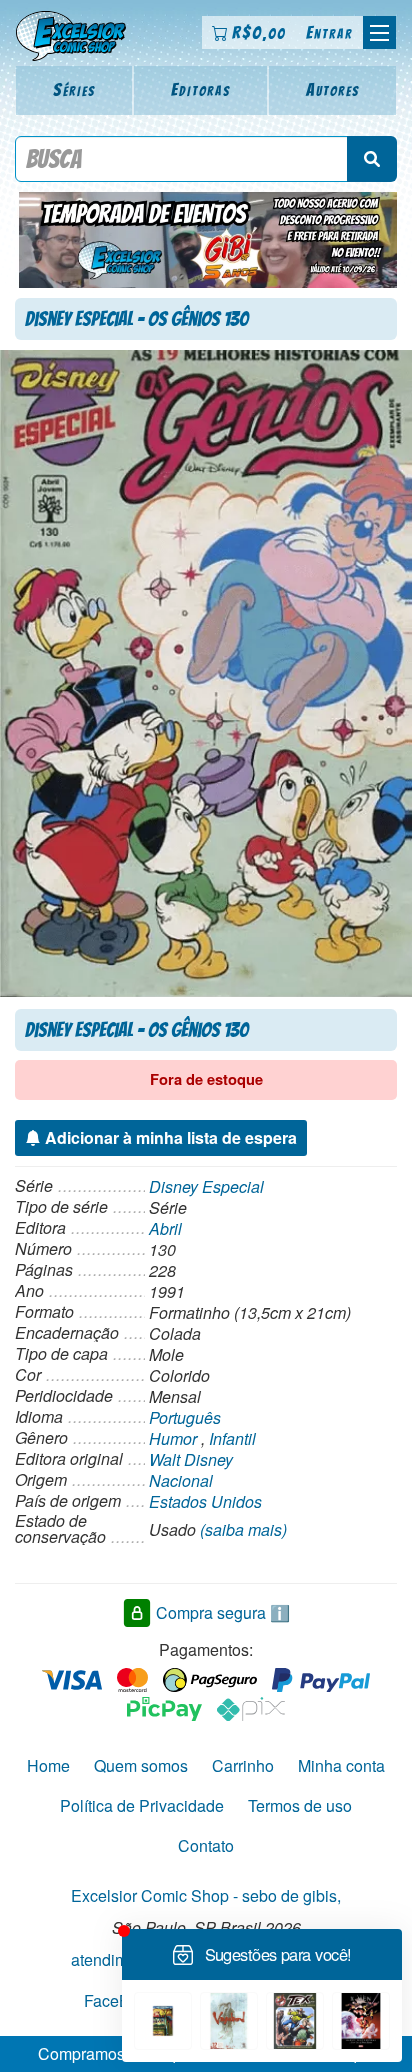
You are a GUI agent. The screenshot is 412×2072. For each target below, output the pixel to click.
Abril (165, 1228)
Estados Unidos (205, 1501)
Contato (206, 1845)
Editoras (201, 89)
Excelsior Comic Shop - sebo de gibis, (206, 1895)
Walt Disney (191, 1459)
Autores (333, 89)
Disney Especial (206, 1186)
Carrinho (243, 1765)
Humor (173, 1438)
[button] (379, 32)
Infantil (232, 1438)
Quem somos (141, 1765)
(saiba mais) (243, 1529)
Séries (74, 89)
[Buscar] (372, 159)
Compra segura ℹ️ (223, 1611)
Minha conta (341, 1765)
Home (48, 1765)
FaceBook (120, 1999)
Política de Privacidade (142, 1805)
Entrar (329, 32)
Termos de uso (300, 1805)
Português (185, 1417)
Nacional (181, 1480)
